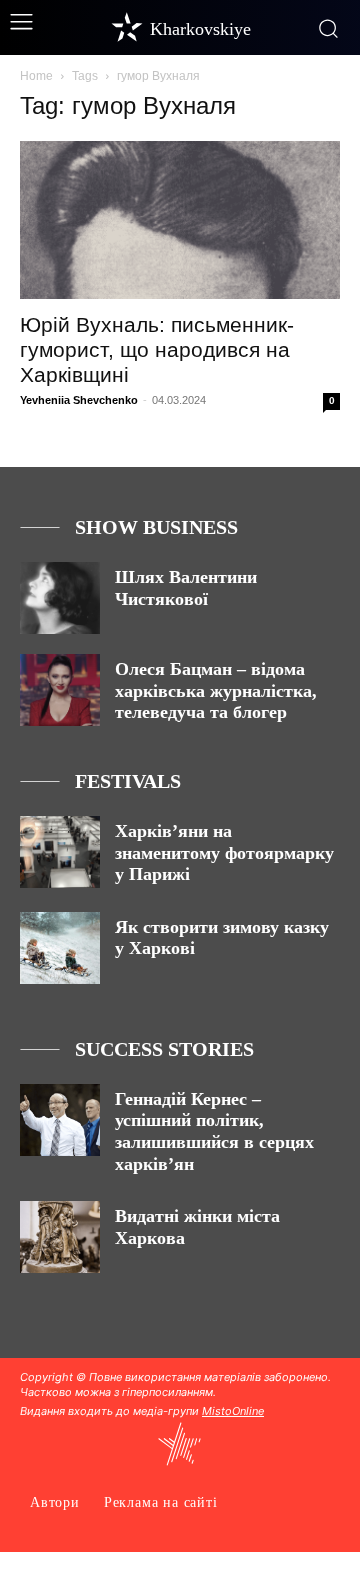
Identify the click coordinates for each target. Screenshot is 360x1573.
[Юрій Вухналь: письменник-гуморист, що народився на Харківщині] (180, 220)
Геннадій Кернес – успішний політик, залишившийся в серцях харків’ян (214, 1131)
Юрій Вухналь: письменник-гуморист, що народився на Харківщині (157, 349)
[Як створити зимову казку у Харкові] (60, 948)
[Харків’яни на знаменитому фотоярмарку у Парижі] (60, 852)
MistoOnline (233, 1411)
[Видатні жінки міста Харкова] (60, 1237)
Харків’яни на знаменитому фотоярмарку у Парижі (224, 852)
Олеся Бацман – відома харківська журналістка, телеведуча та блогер (216, 690)
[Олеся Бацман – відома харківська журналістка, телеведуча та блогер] (60, 690)
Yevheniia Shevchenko (79, 400)
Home (36, 76)
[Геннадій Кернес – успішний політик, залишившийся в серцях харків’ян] (60, 1120)
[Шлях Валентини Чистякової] (60, 598)
